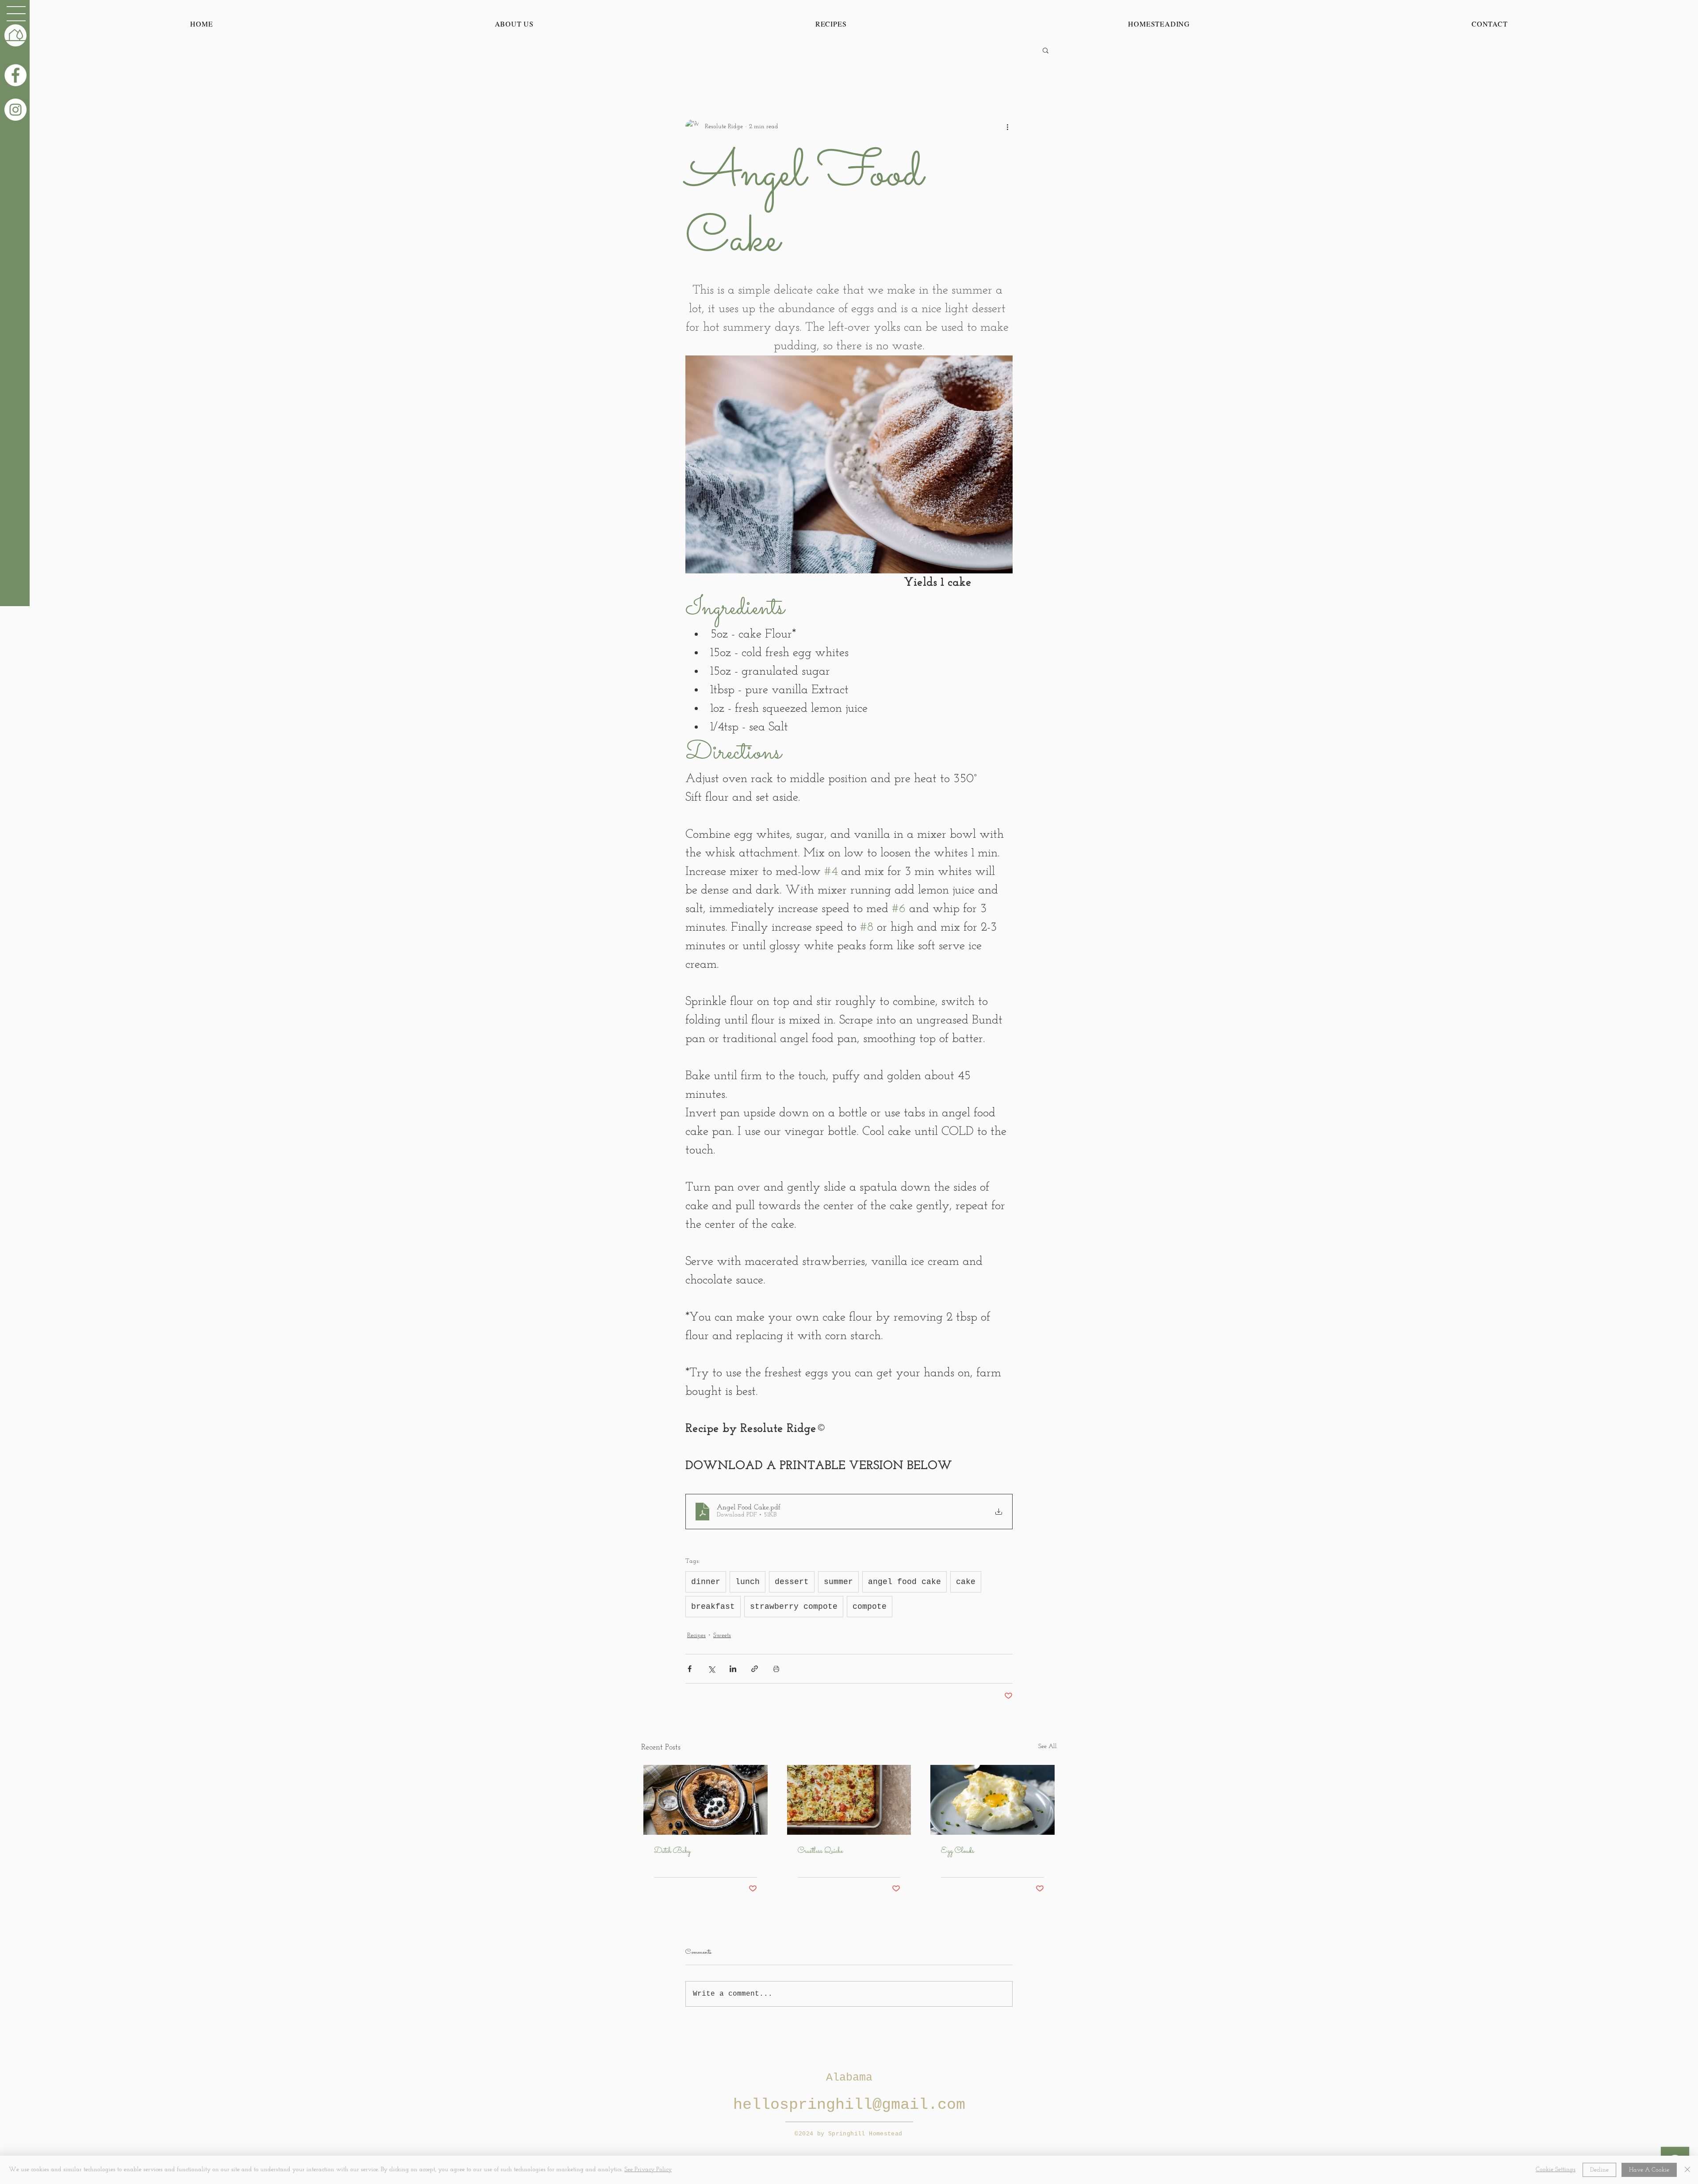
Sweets (722, 1636)
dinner (706, 1582)
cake (966, 1582)
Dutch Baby (672, 1851)
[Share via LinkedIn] (733, 1669)
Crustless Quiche (820, 1851)
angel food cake (904, 1582)
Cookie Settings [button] (1556, 2170)
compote (870, 1607)
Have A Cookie (1649, 2170)
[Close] (1687, 2170)
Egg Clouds (958, 1851)
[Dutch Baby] (706, 1800)
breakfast (713, 1607)
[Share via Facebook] (690, 1669)
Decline (1599, 2170)
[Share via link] (755, 1669)
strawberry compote (794, 1607)
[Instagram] (15, 110)
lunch (748, 1582)
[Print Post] (776, 1669)
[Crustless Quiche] (849, 1800)
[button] (16, 14)
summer (838, 1582)
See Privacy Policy (648, 2170)
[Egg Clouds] (992, 1800)
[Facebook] (15, 75)
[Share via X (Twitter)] (711, 1669)
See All (1048, 1747)
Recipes (696, 1636)
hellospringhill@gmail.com (849, 2105)
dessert (792, 1582)
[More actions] (1007, 126)
